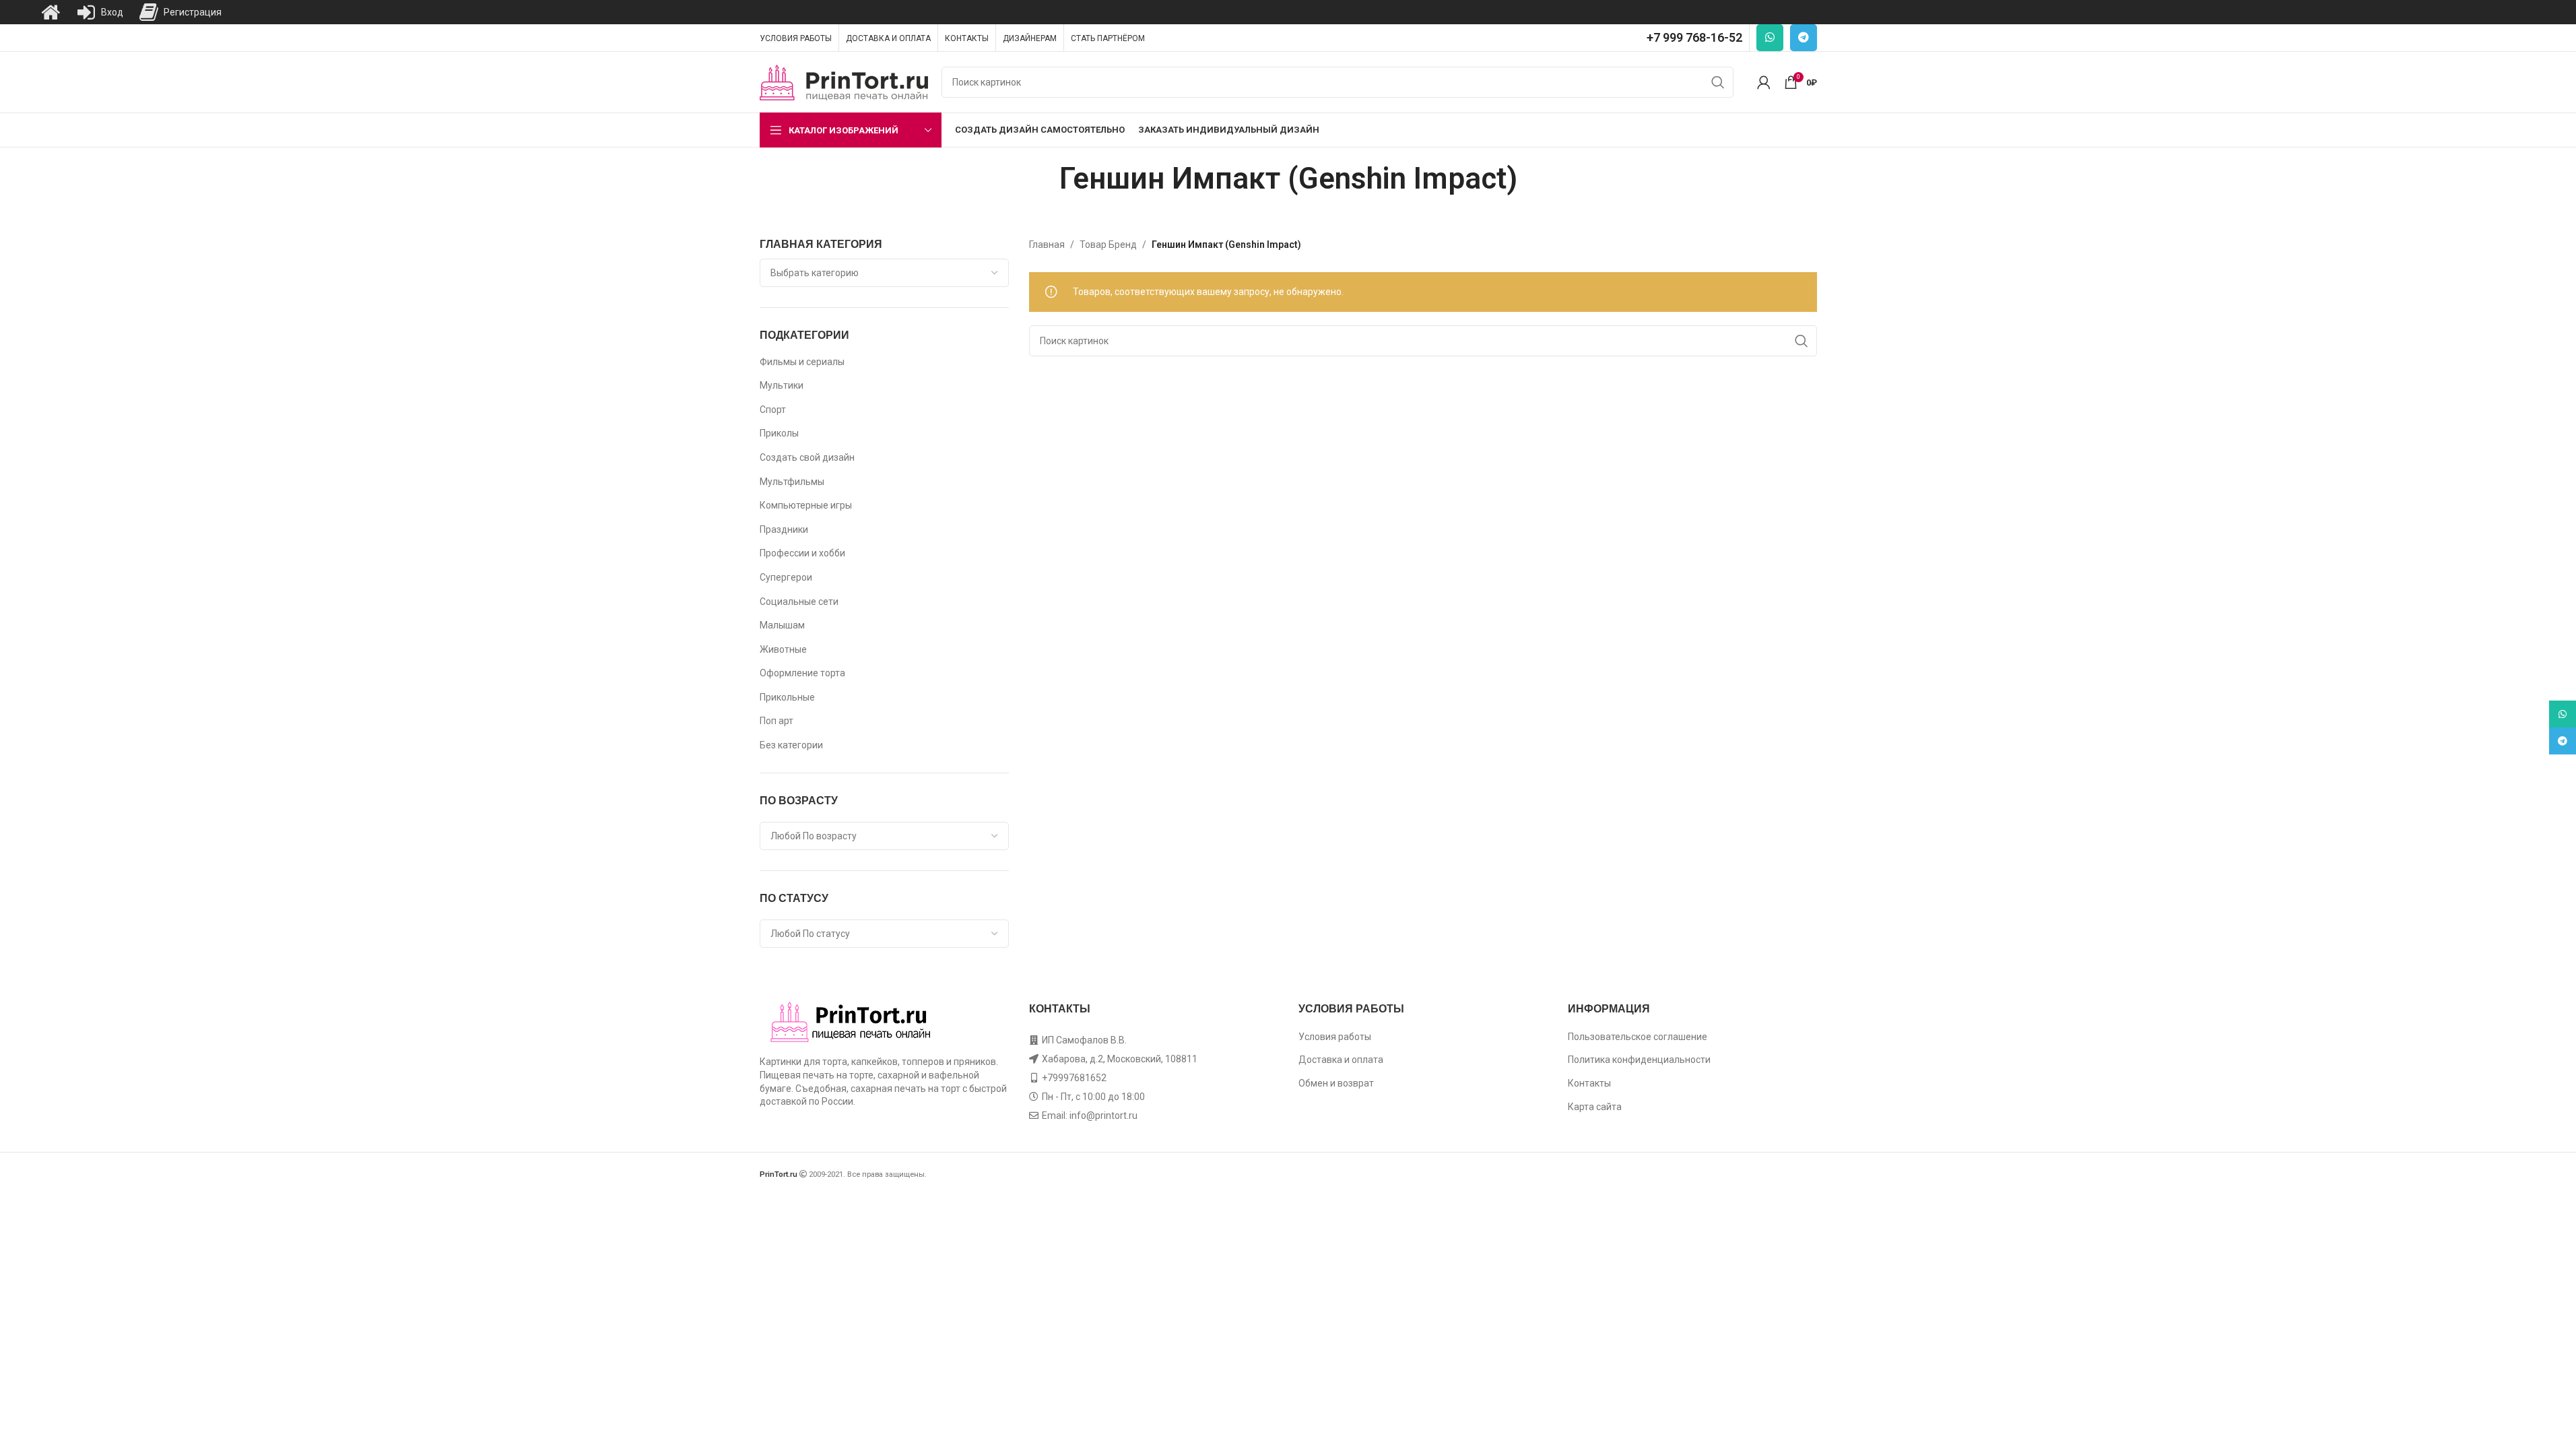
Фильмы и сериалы (802, 362)
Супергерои (786, 577)
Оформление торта (802, 673)
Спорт (773, 410)
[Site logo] (844, 82)
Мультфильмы (792, 482)
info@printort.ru (1103, 1115)
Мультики (782, 385)
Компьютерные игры (806, 505)
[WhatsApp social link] (1770, 38)
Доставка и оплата (1341, 1060)
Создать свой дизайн (807, 457)
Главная (1047, 245)
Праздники (784, 529)
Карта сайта (1595, 1107)
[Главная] (51, 12)
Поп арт (777, 721)
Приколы (779, 433)
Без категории (791, 745)
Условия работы (1335, 1037)
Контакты (1589, 1083)
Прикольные (787, 697)
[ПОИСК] (1718, 82)
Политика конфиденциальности (1639, 1060)
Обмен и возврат (1336, 1083)
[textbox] (884, 273)
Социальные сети (799, 602)
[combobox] (884, 273)
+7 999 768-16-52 (1694, 37)
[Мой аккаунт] (1764, 82)
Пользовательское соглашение (1638, 1037)
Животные (783, 649)
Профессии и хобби (802, 553)
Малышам (782, 625)
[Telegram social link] (1804, 38)
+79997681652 (1074, 1078)
